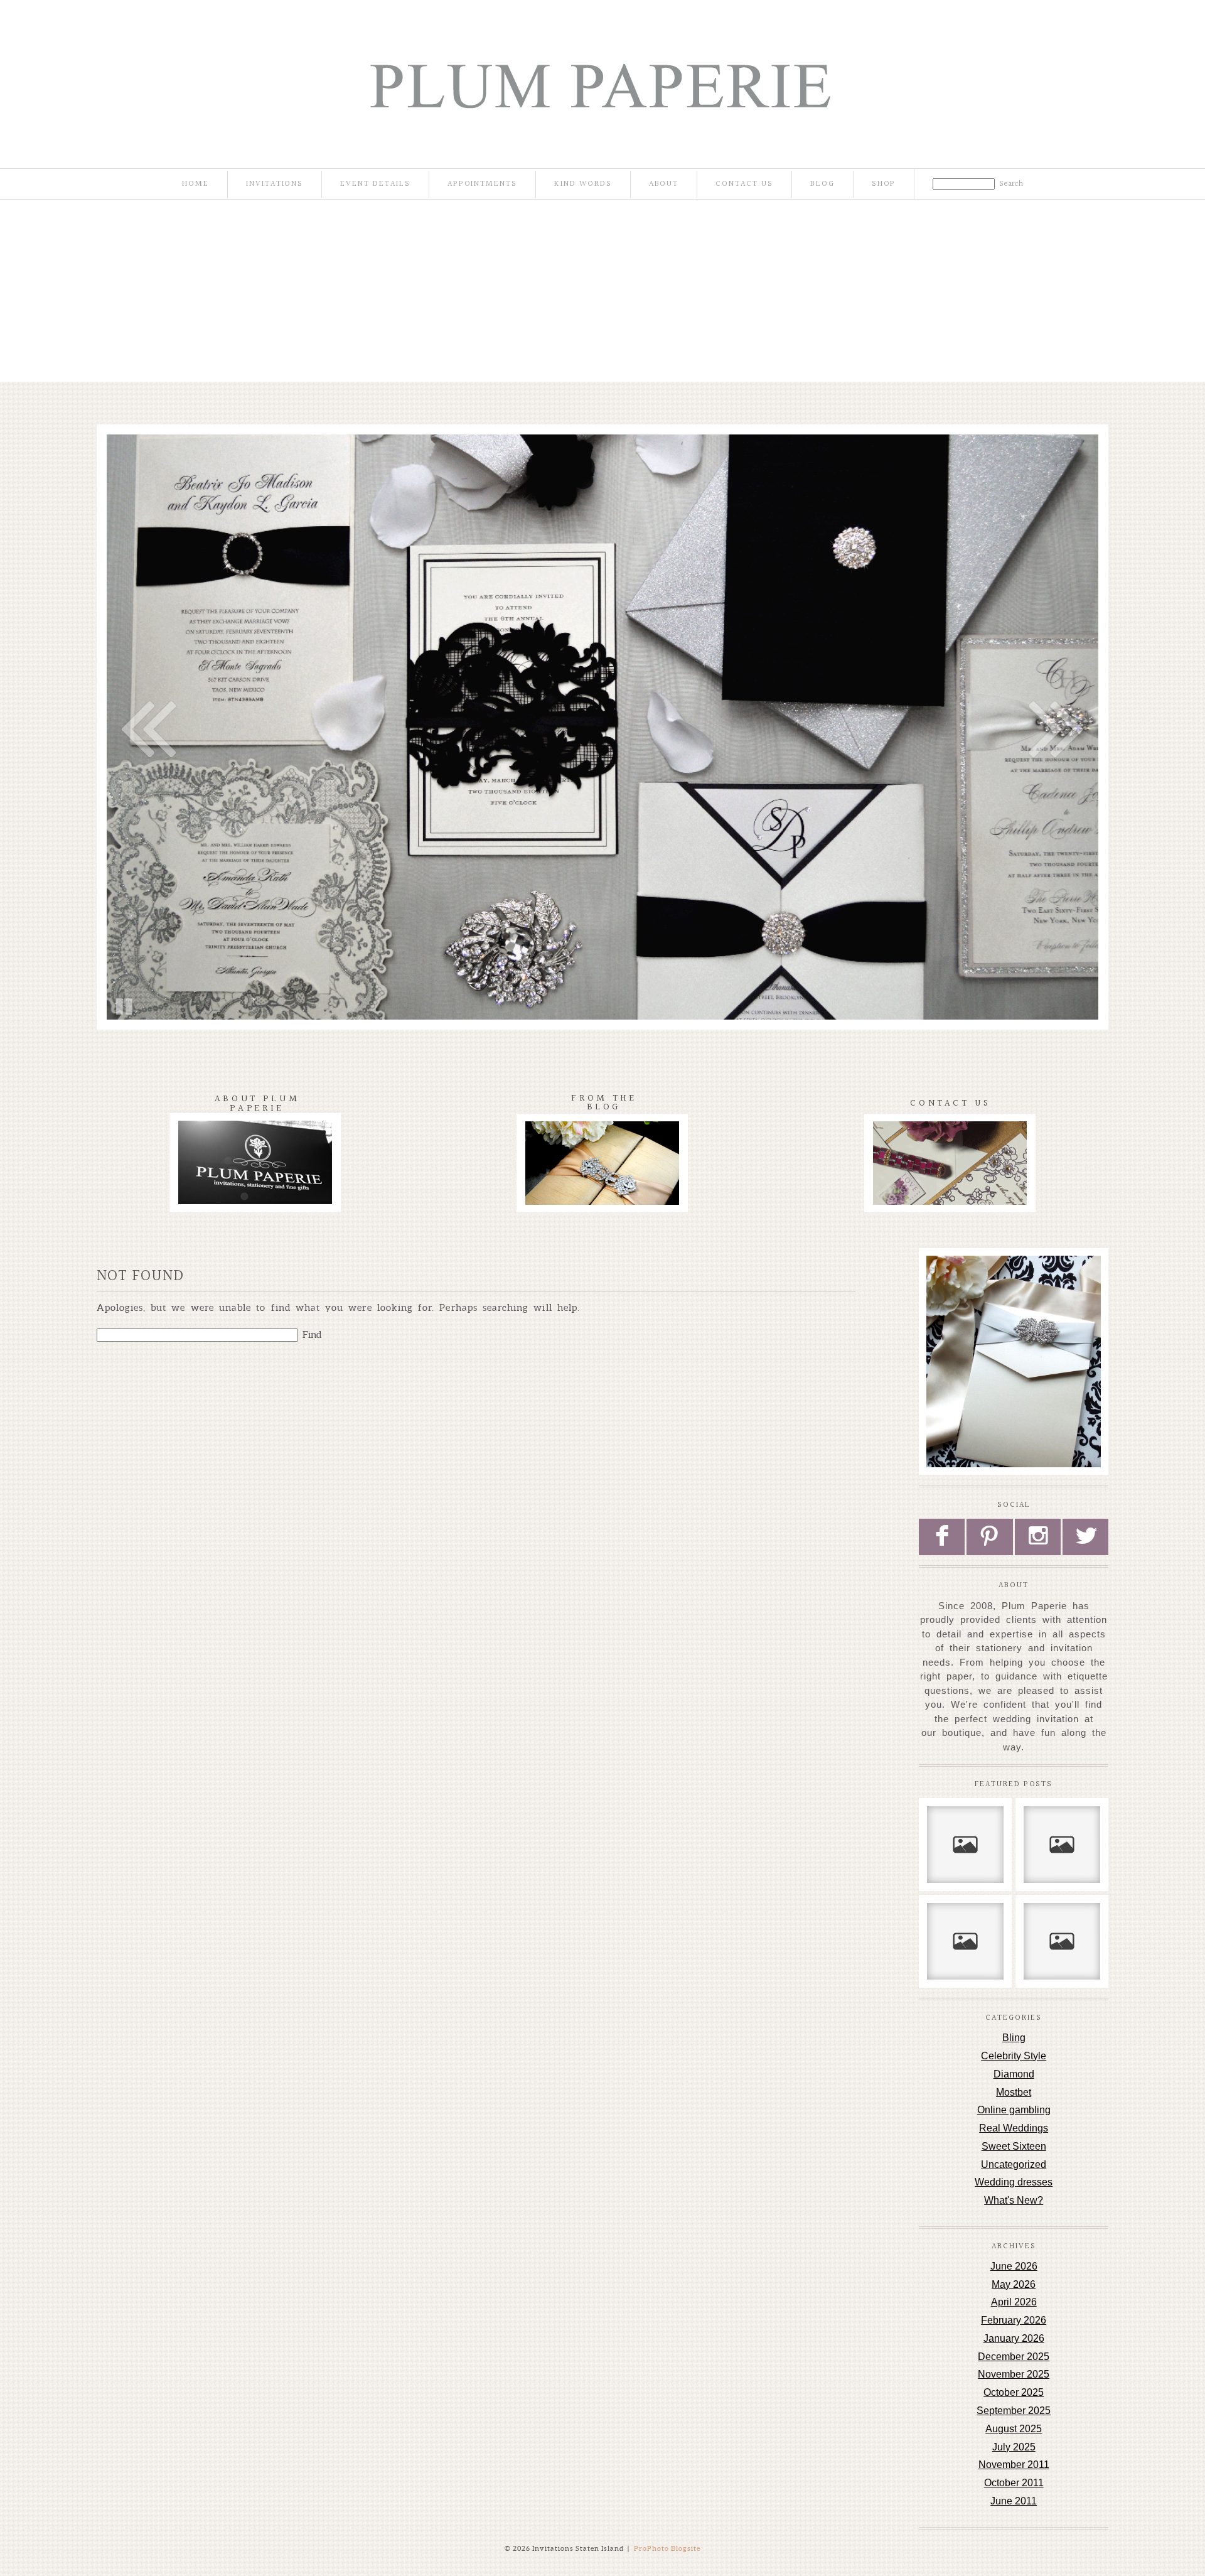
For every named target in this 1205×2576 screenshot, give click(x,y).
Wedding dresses (1014, 2182)
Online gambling (1014, 2110)
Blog (822, 184)
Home (195, 184)
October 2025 (1014, 2392)
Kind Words (583, 184)
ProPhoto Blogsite (667, 2548)
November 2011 (1014, 2465)
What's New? (1014, 2200)
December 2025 (1014, 2357)
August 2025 (1014, 2429)
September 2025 (1014, 2411)
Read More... (959, 1888)
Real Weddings (1014, 2128)
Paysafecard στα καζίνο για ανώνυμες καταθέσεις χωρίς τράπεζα (1062, 1941)
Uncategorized (1014, 2164)
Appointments (482, 184)
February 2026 (1014, 2320)
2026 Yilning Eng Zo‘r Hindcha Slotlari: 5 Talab (965, 1941)
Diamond (1014, 2074)
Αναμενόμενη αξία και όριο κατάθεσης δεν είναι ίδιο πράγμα (1061, 1844)
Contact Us (744, 184)
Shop (884, 184)
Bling (1014, 2038)
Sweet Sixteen (1014, 2146)
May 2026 (1014, 2284)
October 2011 (1014, 2483)
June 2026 (1014, 2266)
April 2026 (1014, 2302)
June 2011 (1014, 2501)
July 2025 (1014, 2447)
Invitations (275, 184)
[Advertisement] (602, 294)
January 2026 (1014, 2338)
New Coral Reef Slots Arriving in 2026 (965, 1838)
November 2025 (1014, 2374)
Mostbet (1014, 2092)
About (664, 184)
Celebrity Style (1014, 2056)
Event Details (375, 184)
